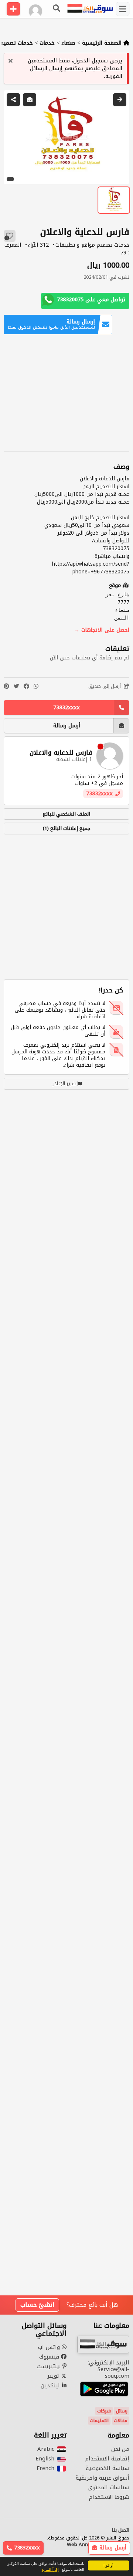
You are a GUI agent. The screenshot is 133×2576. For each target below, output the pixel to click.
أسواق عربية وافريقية (103, 2478)
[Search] (57, 9)
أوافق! (108, 2565)
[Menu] (123, 9)
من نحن (120, 2449)
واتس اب (50, 2347)
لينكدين (51, 2385)
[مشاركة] (13, 100)
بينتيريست (50, 2366)
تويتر (54, 2376)
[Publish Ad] (13, 9)
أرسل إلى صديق (105, 687)
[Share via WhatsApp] (36, 687)
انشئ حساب (37, 2305)
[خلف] (120, 100)
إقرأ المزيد (50, 2569)
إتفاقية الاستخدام (107, 2459)
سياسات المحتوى (108, 2487)
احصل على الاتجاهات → (102, 630)
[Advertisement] (66, 393)
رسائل (122, 2411)
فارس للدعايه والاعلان (61, 753)
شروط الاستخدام (109, 2497)
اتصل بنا (120, 2530)
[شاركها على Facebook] (26, 687)
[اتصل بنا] (30, 100)
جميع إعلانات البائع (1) (67, 828)
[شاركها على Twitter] (16, 687)
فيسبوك (50, 2357)
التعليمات (99, 2421)
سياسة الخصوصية (108, 2468)
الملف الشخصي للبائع (66, 814)
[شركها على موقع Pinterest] (6, 687)
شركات (104, 2411)
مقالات (121, 2421)
